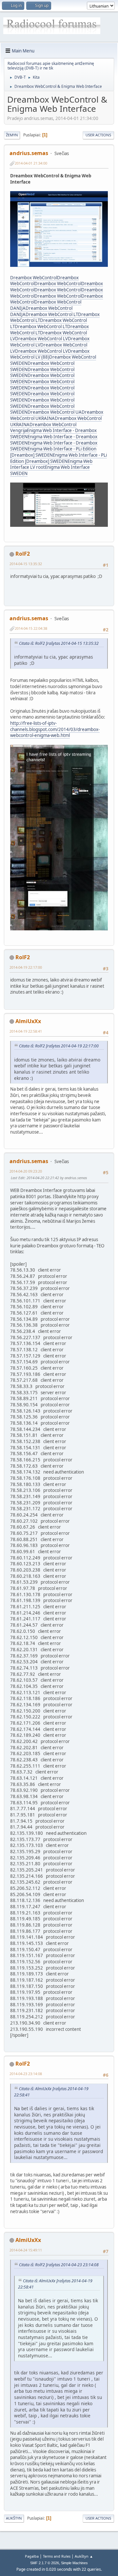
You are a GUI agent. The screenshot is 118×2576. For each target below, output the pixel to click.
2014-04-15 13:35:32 (26, 564)
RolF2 (23, 554)
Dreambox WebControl (34, 278)
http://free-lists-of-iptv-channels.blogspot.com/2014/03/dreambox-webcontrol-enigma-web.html (55, 729)
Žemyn (12, 135)
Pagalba (32, 2556)
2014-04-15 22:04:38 (31, 628)
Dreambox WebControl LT (52, 314)
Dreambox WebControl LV (41, 339)
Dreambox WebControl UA (55, 412)
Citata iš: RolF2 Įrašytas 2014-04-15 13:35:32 (59, 643)
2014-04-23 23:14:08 (26, 2074)
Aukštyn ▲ (84, 2556)
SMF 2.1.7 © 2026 (45, 2563)
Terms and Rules (57, 2556)
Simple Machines (74, 2563)
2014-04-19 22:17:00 (26, 967)
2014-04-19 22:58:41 (26, 1031)
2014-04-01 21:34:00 (31, 163)
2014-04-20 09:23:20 (26, 1171)
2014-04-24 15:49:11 (26, 2250)
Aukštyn (14, 2518)
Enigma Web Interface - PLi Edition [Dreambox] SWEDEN (59, 458)
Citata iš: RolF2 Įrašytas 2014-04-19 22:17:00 (59, 1046)
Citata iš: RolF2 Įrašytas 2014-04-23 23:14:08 (59, 2265)
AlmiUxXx (28, 1021)
